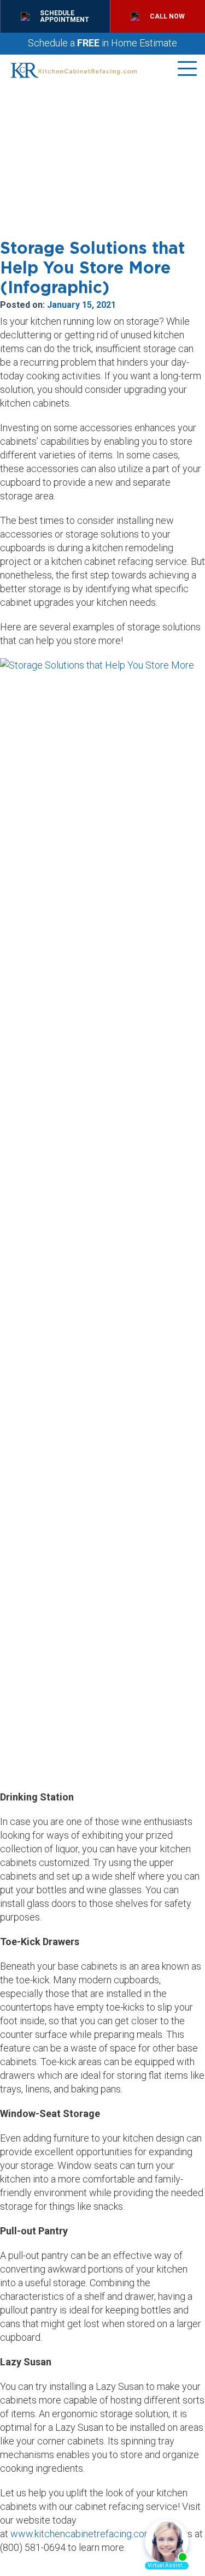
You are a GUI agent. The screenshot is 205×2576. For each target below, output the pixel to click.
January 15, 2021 (81, 305)
